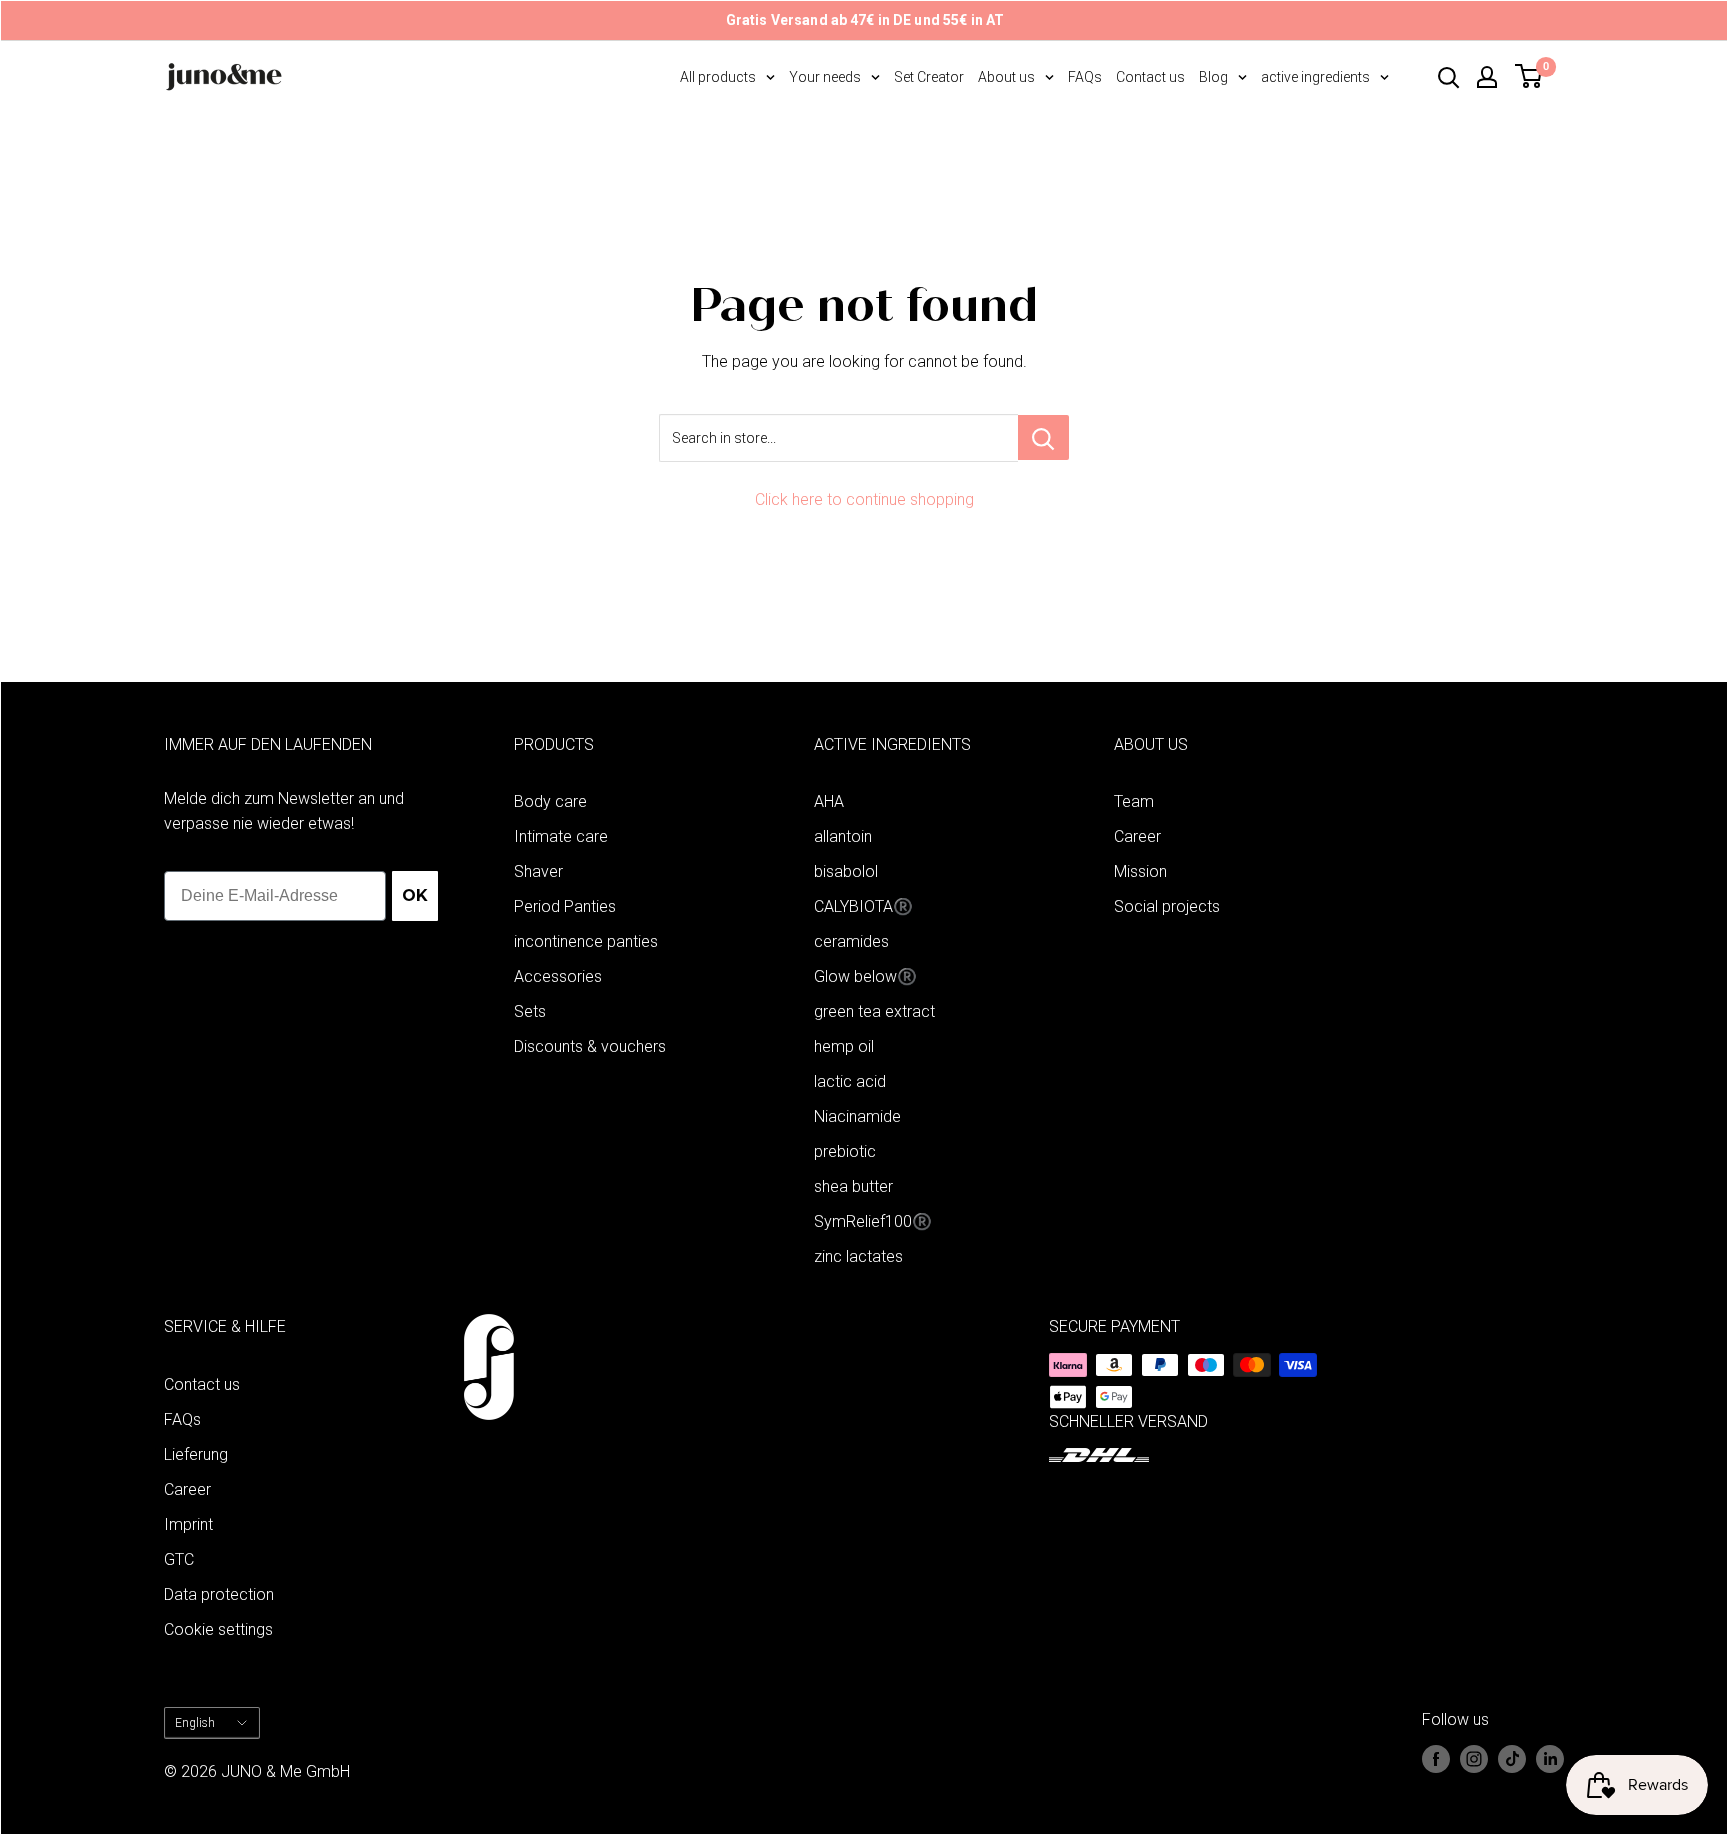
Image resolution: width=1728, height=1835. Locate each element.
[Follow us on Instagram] (1474, 1759)
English (195, 1723)
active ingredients (1315, 77)
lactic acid (850, 1081)
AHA (829, 801)
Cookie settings (218, 1629)
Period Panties (565, 906)
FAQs (1085, 77)
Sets (530, 1011)
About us (1006, 77)
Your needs (825, 77)
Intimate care (561, 836)
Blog (1213, 77)
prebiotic (845, 1151)
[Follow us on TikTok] (1512, 1759)
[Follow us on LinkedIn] (1550, 1759)
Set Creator (929, 77)
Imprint (188, 1524)
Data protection (219, 1594)
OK (415, 895)
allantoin (843, 836)
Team (1134, 801)
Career (1137, 836)
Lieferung (196, 1454)
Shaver (538, 871)
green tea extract (874, 1011)
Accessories (558, 976)
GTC (179, 1559)
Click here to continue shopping (864, 499)
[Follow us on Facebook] (1436, 1759)
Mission (1140, 871)
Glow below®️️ (865, 976)
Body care (550, 801)
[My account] (1487, 77)
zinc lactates (858, 1256)
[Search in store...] (1043, 437)
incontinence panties (586, 941)
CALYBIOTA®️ (863, 906)
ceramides (851, 941)
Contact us (1150, 77)
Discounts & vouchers (590, 1046)
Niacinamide (857, 1116)
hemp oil (844, 1046)
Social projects (1167, 906)
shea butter (853, 1186)
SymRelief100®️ (873, 1221)
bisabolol (846, 871)
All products (718, 77)
